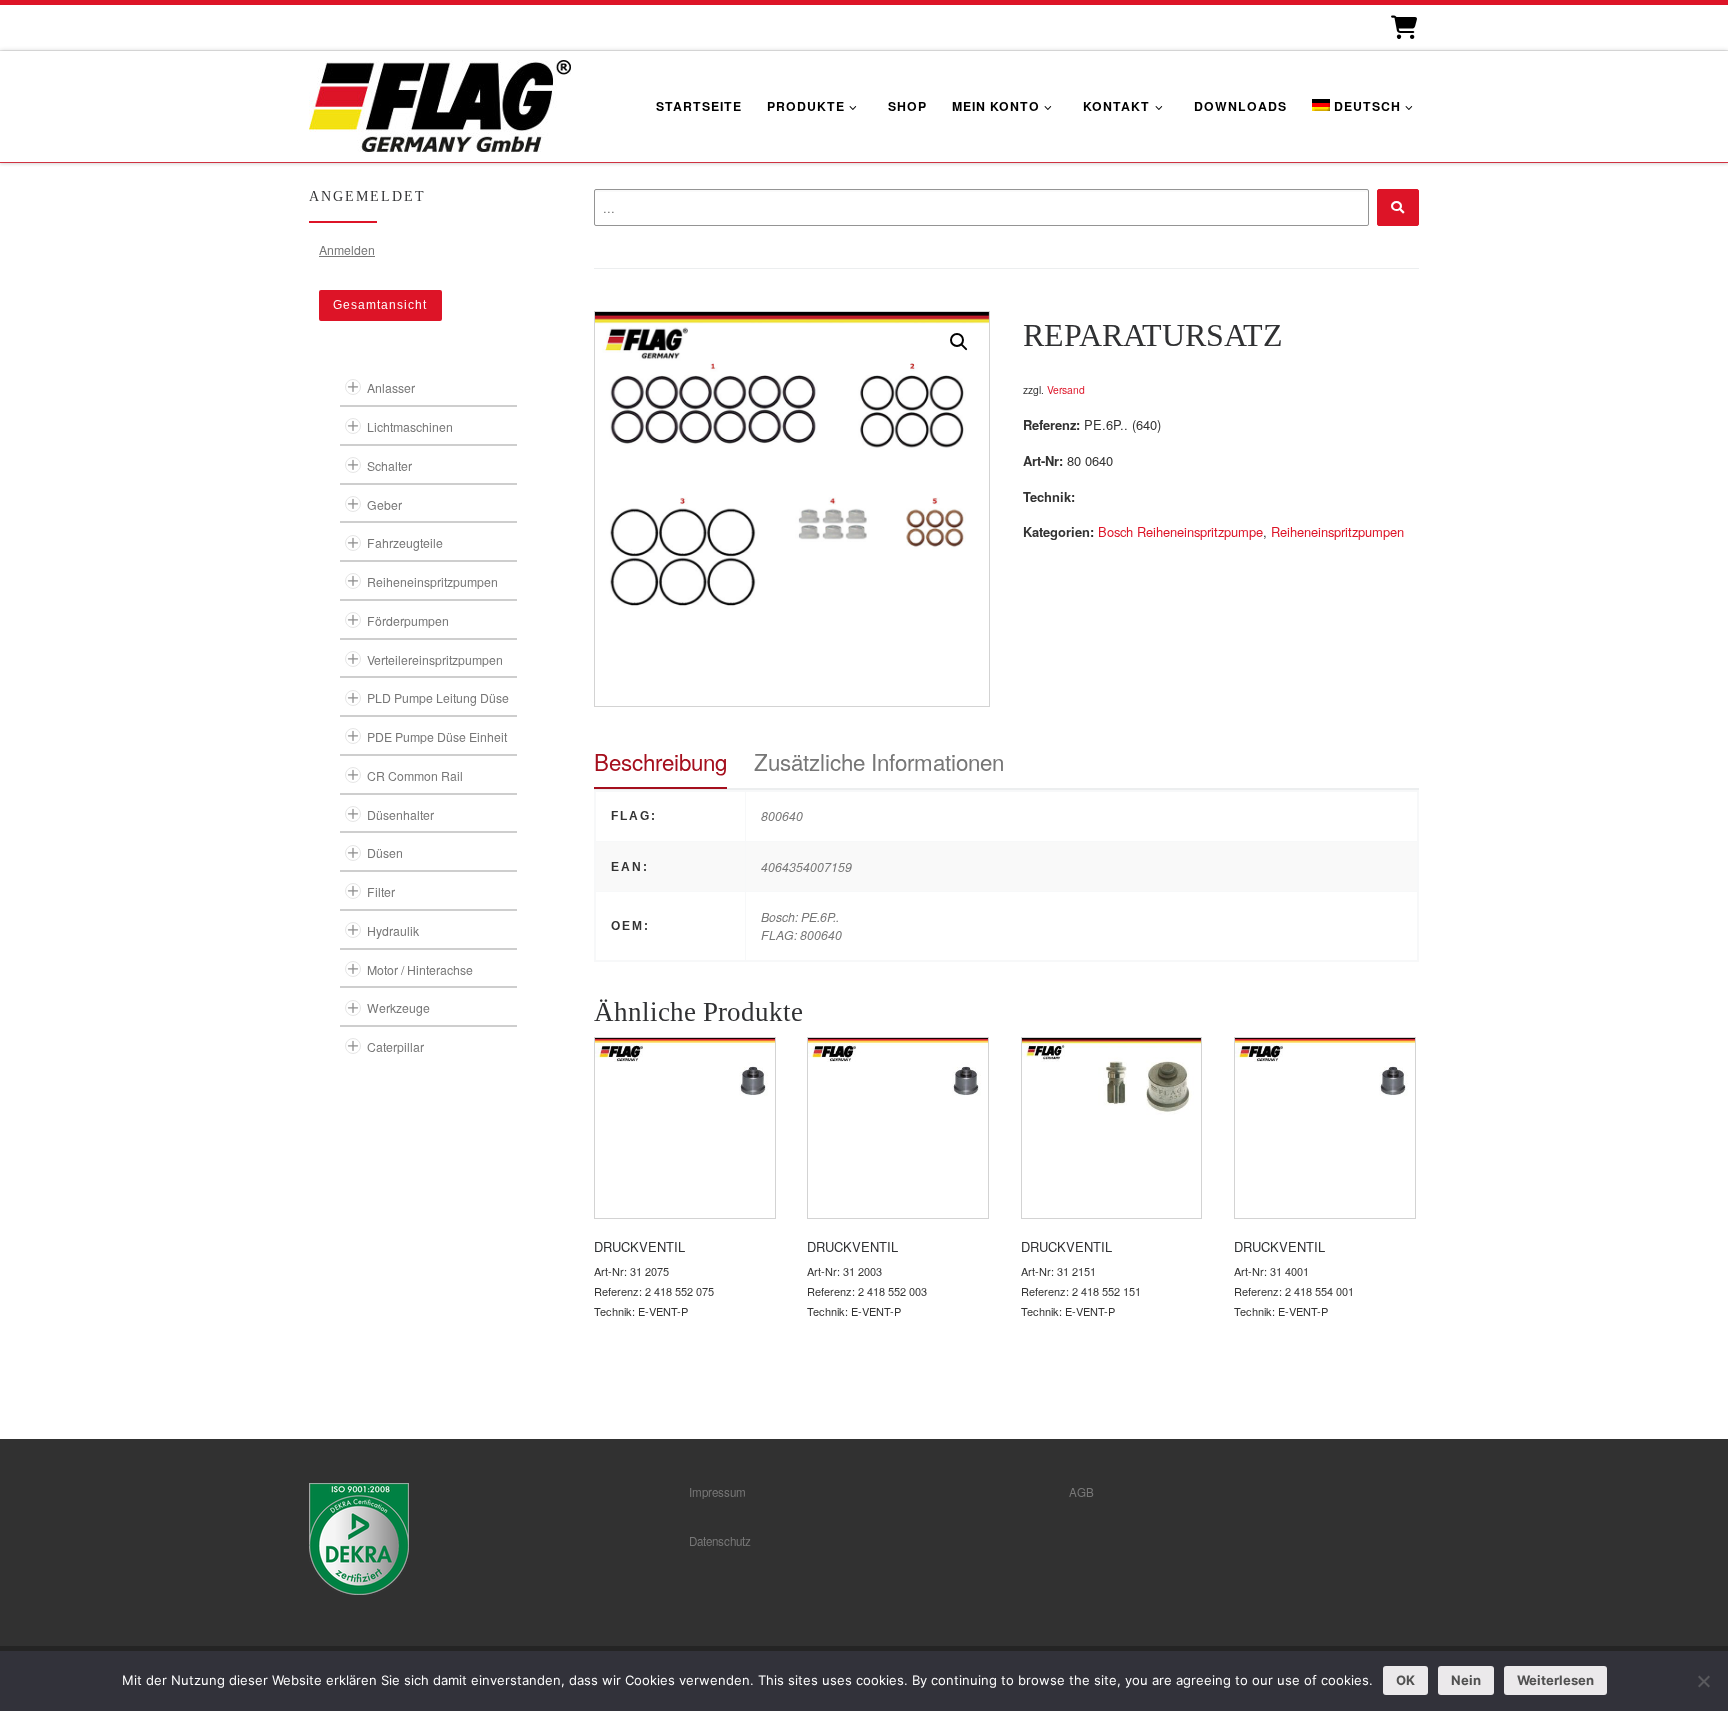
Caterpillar (395, 1046)
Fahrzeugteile (405, 542)
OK (1405, 1680)
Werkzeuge (398, 1007)
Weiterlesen (1555, 1680)
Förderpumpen (408, 620)
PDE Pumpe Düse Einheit (437, 736)
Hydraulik (393, 930)
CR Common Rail (415, 775)
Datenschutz (720, 1541)
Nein (1466, 1680)
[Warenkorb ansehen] (1402, 27)
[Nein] (1703, 1681)
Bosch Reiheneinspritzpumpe (1180, 531)
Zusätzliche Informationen (879, 761)
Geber (384, 504)
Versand (1066, 389)
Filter (381, 891)
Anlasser (391, 387)
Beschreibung (660, 761)
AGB (1081, 1492)
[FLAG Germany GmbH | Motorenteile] (440, 103)
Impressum (717, 1492)
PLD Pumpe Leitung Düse (438, 697)
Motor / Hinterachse (420, 969)
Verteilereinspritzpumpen (435, 659)
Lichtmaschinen (410, 426)
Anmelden (347, 249)
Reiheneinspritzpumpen (1337, 531)
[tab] (660, 761)
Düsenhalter (400, 814)
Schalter (389, 465)
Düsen (385, 852)
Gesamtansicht (380, 305)
